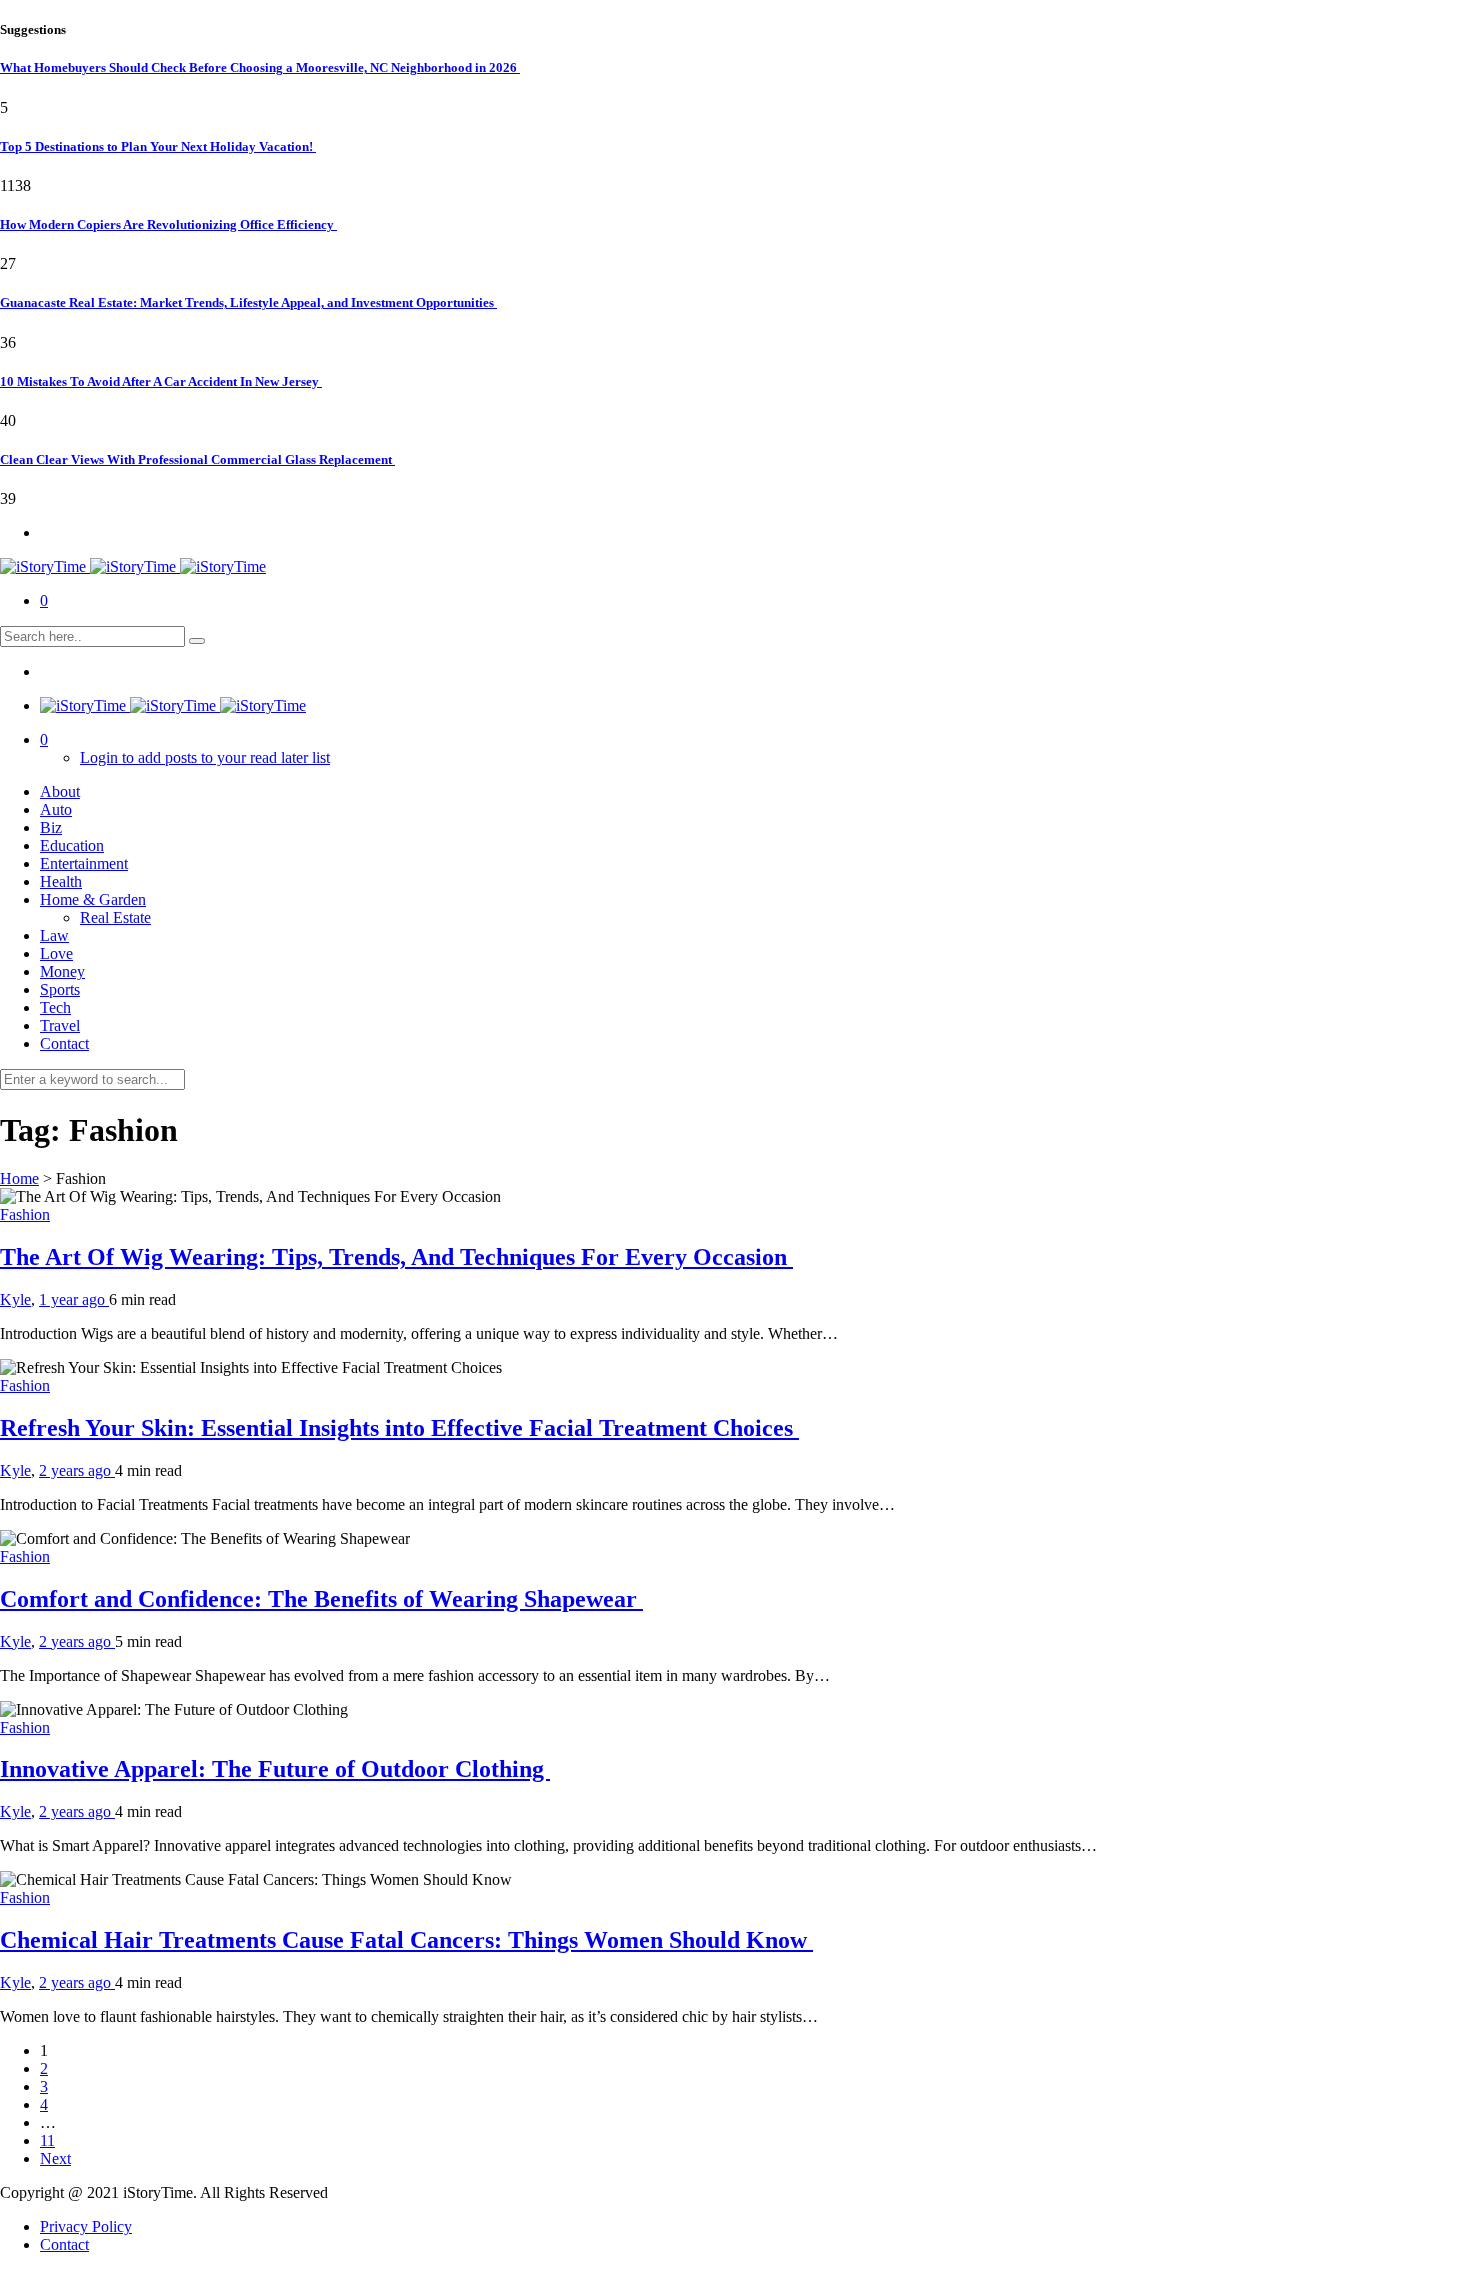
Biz (51, 827)
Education (72, 845)
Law (54, 935)
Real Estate (115, 917)
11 (47, 2140)
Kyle (15, 1299)
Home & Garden (93, 899)
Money (62, 971)
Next (55, 2158)
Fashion (25, 1214)
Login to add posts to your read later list (205, 757)
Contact (64, 1043)
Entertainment (84, 863)
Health (61, 881)
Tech (55, 1007)
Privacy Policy (86, 2226)
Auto (56, 809)
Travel (60, 1025)
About (60, 791)
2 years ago (77, 1470)
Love (56, 953)
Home (19, 1178)
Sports (60, 989)
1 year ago (74, 1299)
